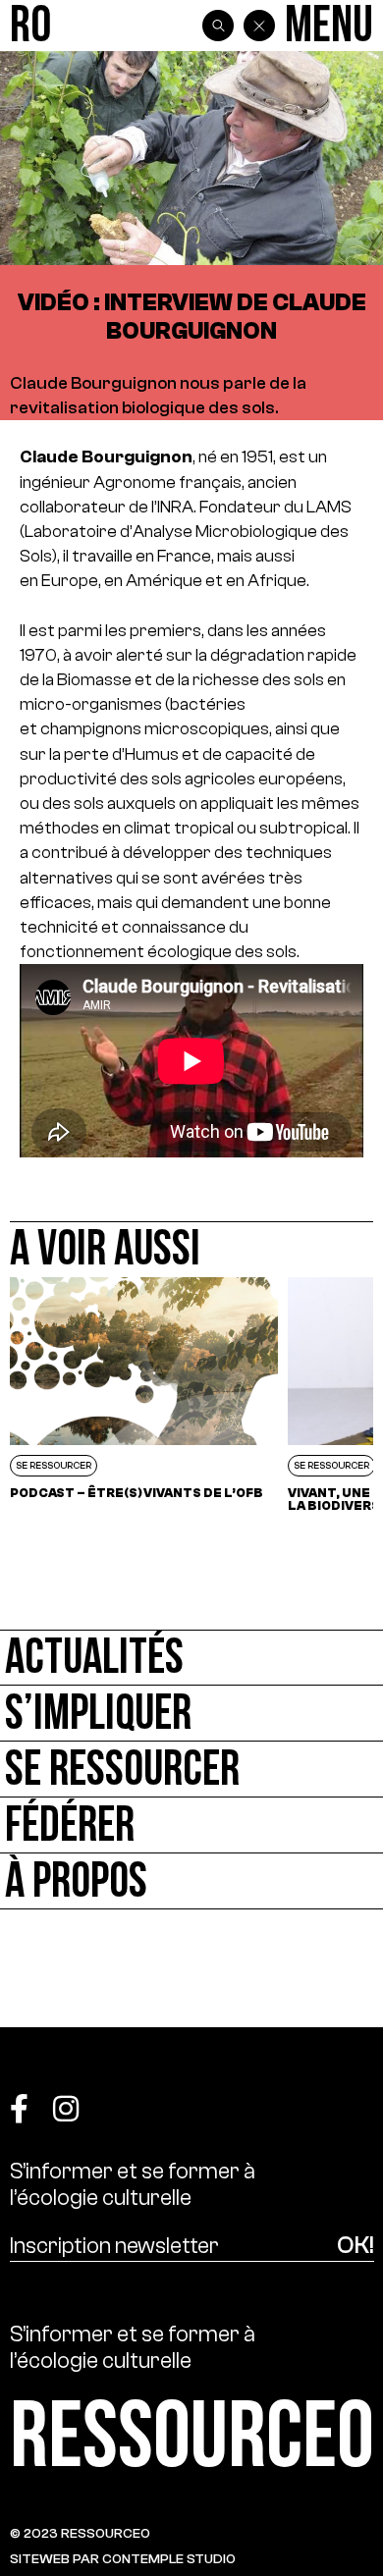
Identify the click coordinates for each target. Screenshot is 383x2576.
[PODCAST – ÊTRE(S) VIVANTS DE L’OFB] (144, 1395)
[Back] (259, 26)
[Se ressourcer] (191, 1770)
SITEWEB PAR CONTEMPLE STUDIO (123, 2559)
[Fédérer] (191, 1825)
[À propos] (191, 1881)
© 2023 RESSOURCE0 (80, 2533)
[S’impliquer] (191, 1714)
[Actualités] (191, 1658)
